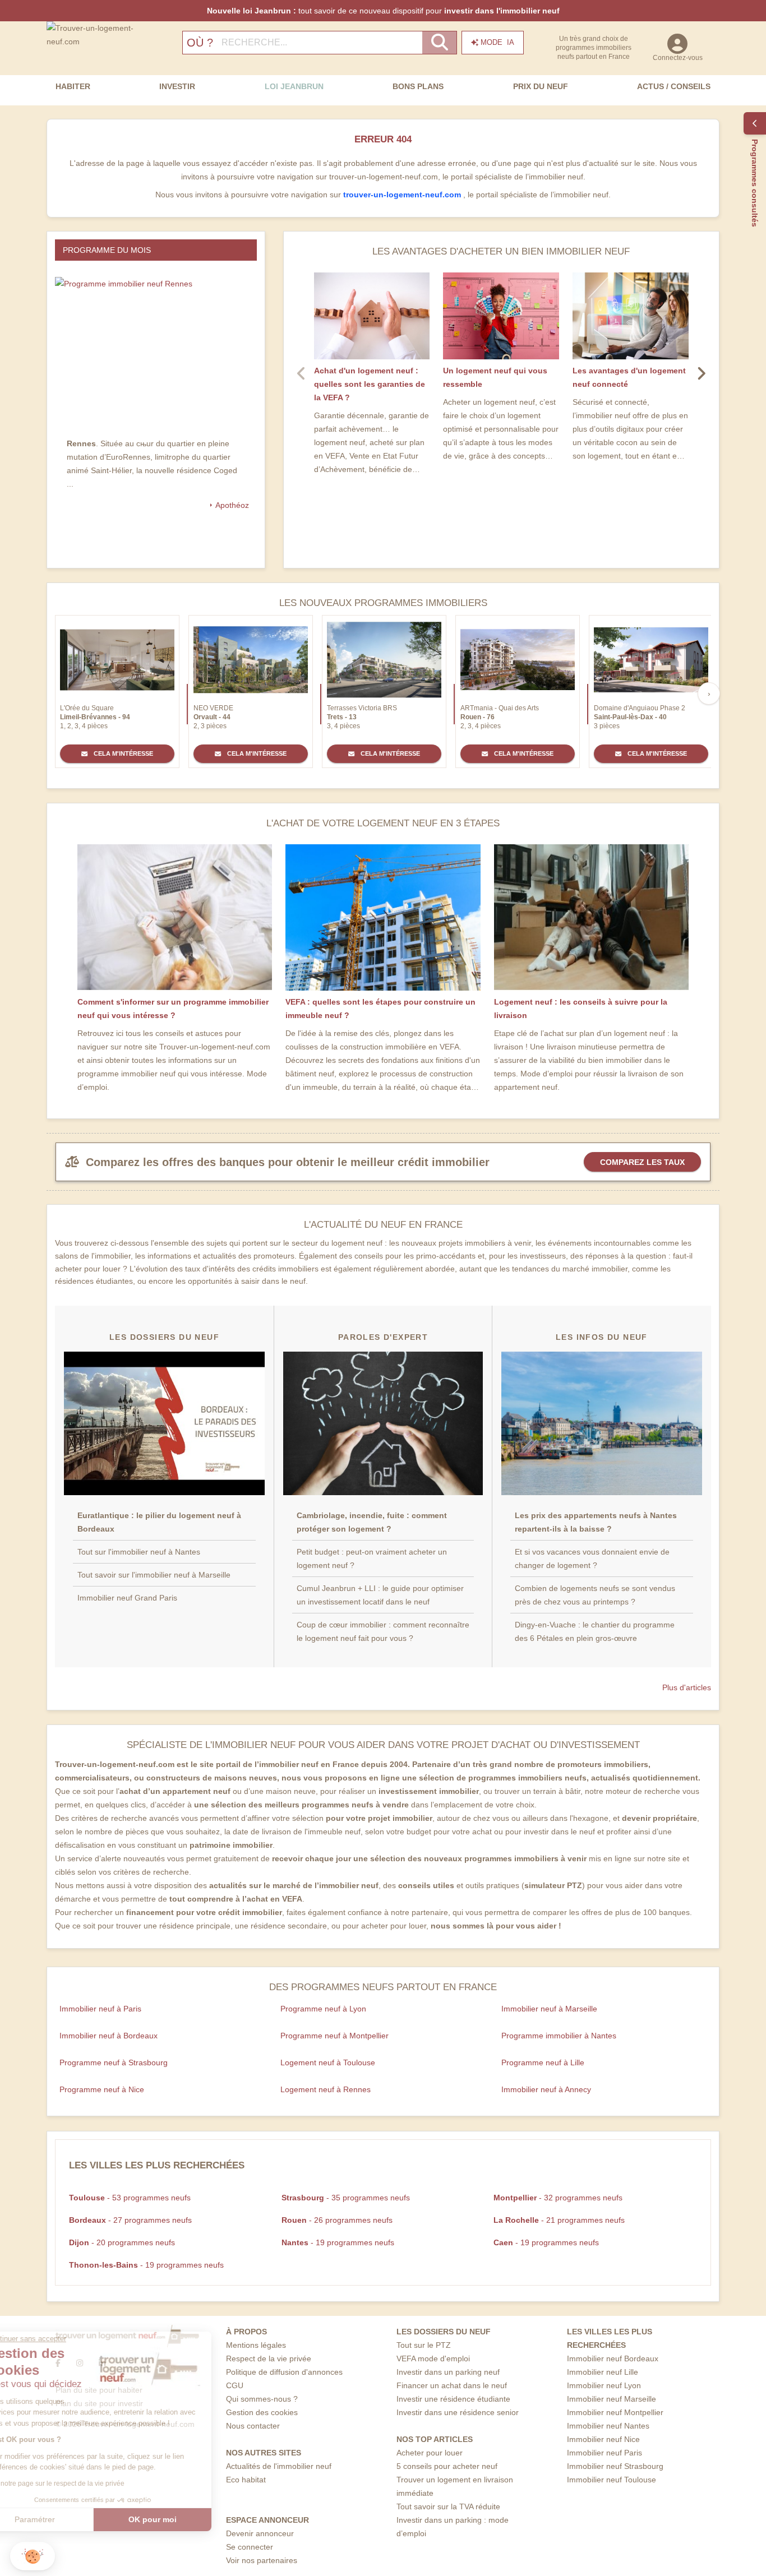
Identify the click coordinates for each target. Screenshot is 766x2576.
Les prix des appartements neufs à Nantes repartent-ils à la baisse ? (596, 1522)
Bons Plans (418, 86)
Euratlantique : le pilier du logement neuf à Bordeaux (159, 1522)
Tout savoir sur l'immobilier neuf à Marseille (154, 1575)
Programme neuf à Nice (102, 2089)
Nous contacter (253, 2426)
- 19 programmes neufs (338, 2242)
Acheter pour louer (430, 2453)
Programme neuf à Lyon (323, 2009)
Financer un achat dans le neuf (452, 2385)
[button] (33, 2556)
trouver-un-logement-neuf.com (403, 195)
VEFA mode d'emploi (433, 2358)
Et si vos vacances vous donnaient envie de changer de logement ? (592, 1558)
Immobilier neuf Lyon (604, 2385)
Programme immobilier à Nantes (559, 2036)
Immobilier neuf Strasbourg (615, 2466)
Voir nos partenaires (262, 2560)
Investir (177, 86)
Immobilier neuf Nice (603, 2439)
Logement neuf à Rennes (326, 2089)
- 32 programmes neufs (558, 2198)
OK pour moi (188, 2519)
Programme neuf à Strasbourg (114, 2062)
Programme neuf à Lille (543, 2062)
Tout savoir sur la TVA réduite (448, 2506)
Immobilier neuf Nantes (608, 2426)
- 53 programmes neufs (130, 2198)
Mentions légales (256, 2345)
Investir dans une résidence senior (458, 2412)
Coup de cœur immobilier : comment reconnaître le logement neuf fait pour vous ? (383, 1631)
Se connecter (250, 2547)
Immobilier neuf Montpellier (615, 2412)
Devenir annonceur (260, 2533)
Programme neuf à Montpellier (334, 2036)
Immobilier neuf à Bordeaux (109, 2036)
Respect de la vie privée (269, 2358)
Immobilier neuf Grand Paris (127, 1598)
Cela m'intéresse (123, 753)
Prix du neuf (541, 86)
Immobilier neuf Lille (603, 2372)
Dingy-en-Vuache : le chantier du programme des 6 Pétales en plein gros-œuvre (595, 1631)
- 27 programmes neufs (130, 2220)
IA (497, 42)
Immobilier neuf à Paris (100, 2009)
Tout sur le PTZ (424, 2345)
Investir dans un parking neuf (448, 2372)
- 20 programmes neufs (122, 2242)
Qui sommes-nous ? (262, 2399)
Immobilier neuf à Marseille (549, 2009)
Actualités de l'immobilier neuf (279, 2466)
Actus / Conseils (674, 86)
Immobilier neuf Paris (605, 2453)
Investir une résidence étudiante (453, 2399)
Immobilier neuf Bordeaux (613, 2358)
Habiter (73, 86)
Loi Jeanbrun (294, 86)
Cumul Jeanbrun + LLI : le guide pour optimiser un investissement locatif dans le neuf (380, 1595)
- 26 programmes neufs (337, 2220)
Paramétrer (70, 2519)
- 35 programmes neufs (346, 2198)
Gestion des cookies (262, 2412)
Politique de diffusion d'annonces (284, 2372)
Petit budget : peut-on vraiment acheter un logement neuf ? (372, 1558)
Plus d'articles (687, 1687)
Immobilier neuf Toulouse (612, 2480)
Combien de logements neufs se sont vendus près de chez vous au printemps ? (595, 1595)
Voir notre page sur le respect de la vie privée (91, 2483)
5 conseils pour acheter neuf (447, 2466)
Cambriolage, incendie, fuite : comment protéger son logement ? (372, 1522)
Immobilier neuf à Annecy (546, 2089)
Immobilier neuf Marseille (612, 2399)
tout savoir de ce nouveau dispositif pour (383, 11)
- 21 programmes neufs (559, 2220)
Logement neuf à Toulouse (328, 2062)
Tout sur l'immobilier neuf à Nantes (139, 1552)
